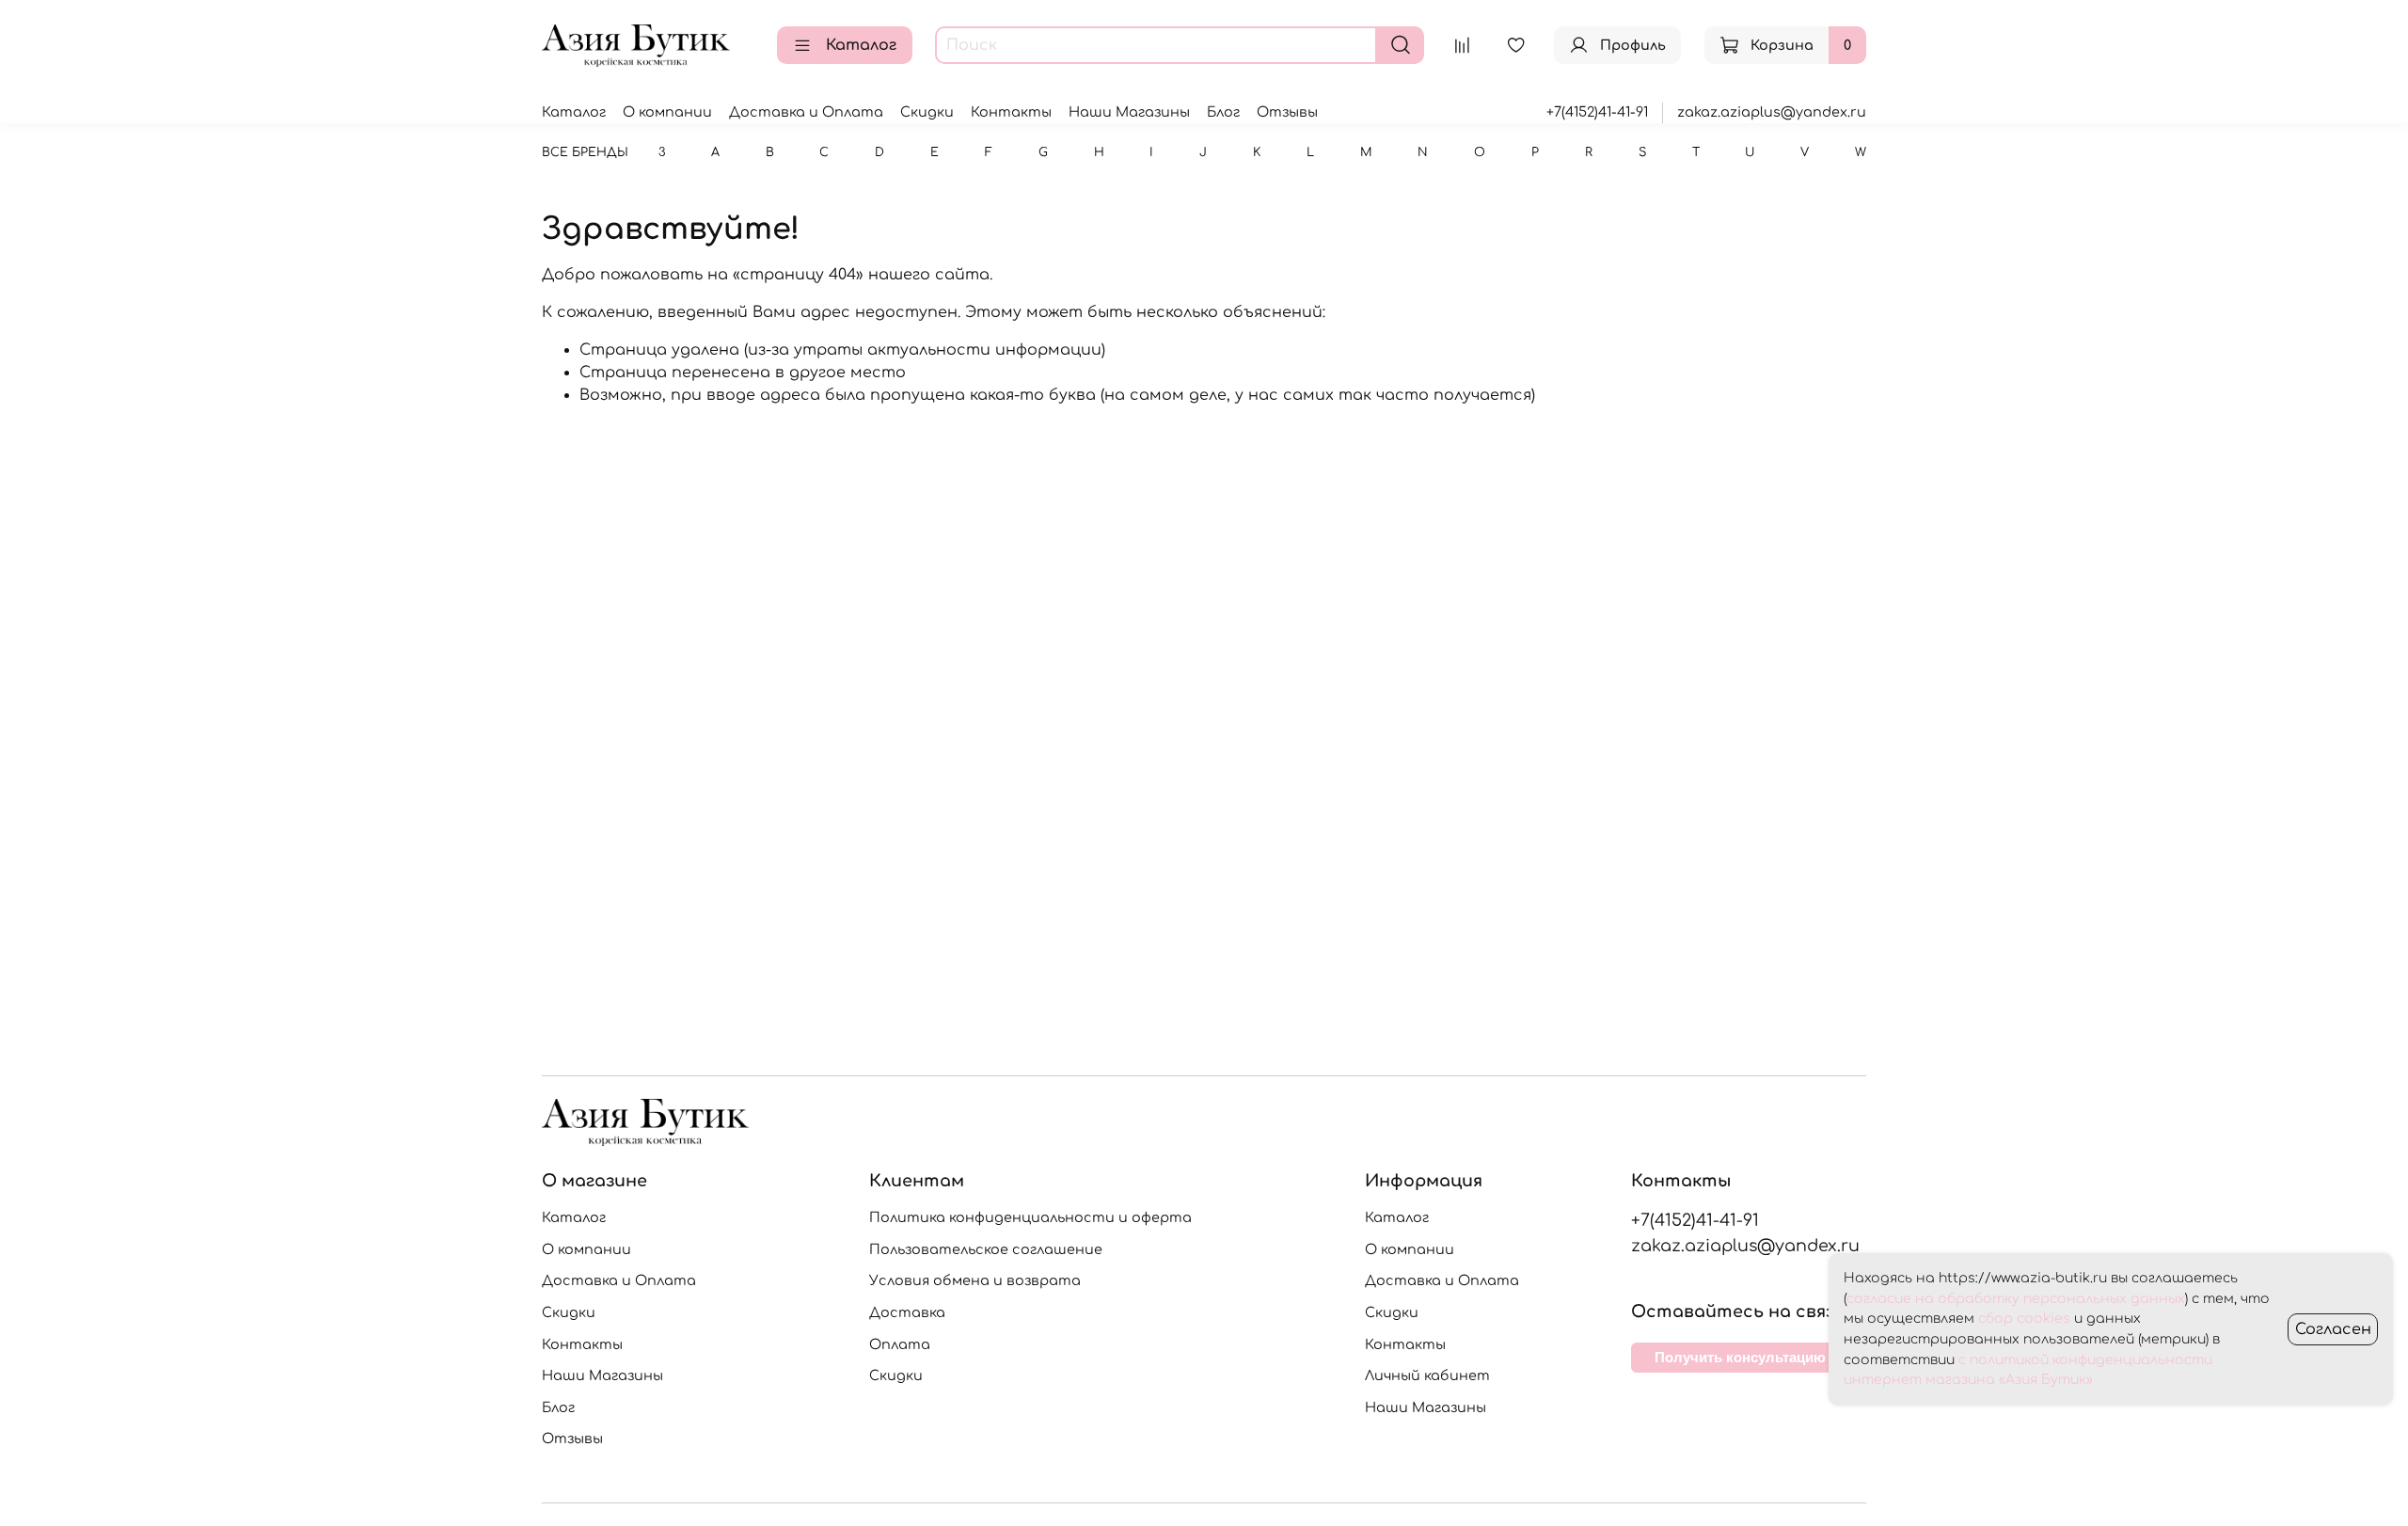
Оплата (900, 1344)
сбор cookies (2024, 1319)
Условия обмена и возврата (975, 1280)
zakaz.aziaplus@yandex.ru (1772, 112)
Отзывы (1287, 112)
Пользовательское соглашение (986, 1249)
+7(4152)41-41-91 (1597, 112)
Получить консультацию (1740, 1357)
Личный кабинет (1427, 1375)
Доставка (907, 1312)
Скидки (927, 112)
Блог (1223, 112)
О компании (667, 112)
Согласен (2333, 1329)
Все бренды (585, 152)
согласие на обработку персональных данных (2016, 1299)
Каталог (861, 45)
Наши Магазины (1129, 112)
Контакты (1011, 112)
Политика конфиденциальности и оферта (1030, 1217)
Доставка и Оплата (806, 112)
